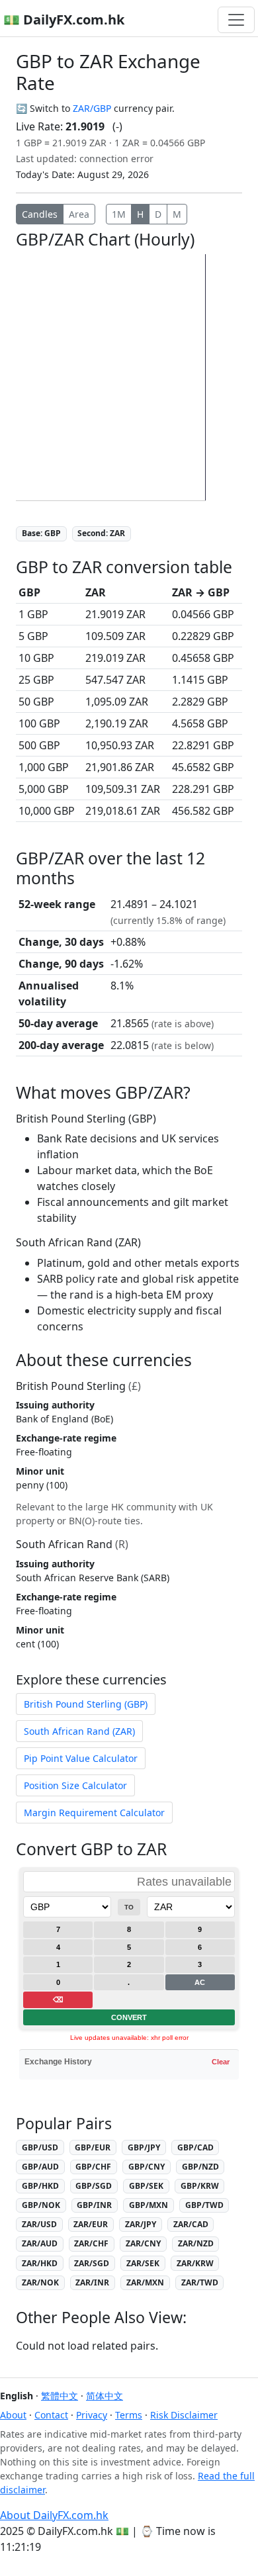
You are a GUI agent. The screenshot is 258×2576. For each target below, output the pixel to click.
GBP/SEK (146, 2186)
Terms (129, 2415)
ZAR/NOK (40, 2282)
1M (119, 214)
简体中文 (105, 2396)
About (13, 2415)
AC (200, 1982)
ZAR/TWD (200, 2282)
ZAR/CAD (191, 2224)
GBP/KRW (200, 2186)
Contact (51, 2415)
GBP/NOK (41, 2205)
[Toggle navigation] (236, 20)
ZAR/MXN (145, 2282)
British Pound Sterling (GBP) (86, 1704)
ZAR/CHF (91, 2243)
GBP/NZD (200, 2167)
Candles (40, 214)
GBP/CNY (147, 2167)
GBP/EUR (93, 2147)
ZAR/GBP (92, 108)
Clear (221, 2062)
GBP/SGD (94, 2186)
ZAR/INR (92, 2282)
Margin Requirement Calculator (94, 1813)
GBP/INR (94, 2205)
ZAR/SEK (143, 2263)
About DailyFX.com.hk (54, 2515)
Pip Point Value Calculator (81, 1758)
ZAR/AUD (40, 2243)
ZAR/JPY (141, 2224)
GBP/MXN (149, 2205)
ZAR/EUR (91, 2224)
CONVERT (129, 2017)
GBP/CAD (195, 2147)
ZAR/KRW (195, 2263)
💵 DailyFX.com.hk (64, 20)
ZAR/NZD (196, 2243)
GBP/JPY (144, 2147)
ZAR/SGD (92, 2263)
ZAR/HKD (40, 2263)
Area (79, 214)
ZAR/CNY (143, 2243)
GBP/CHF (93, 2167)
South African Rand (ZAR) (79, 1731)
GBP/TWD (204, 2205)
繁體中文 (60, 2396)
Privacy (92, 2415)
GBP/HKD (40, 2186)
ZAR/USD (39, 2224)
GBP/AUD (40, 2167)
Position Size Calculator (75, 1785)
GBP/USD (40, 2147)
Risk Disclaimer (184, 2415)
